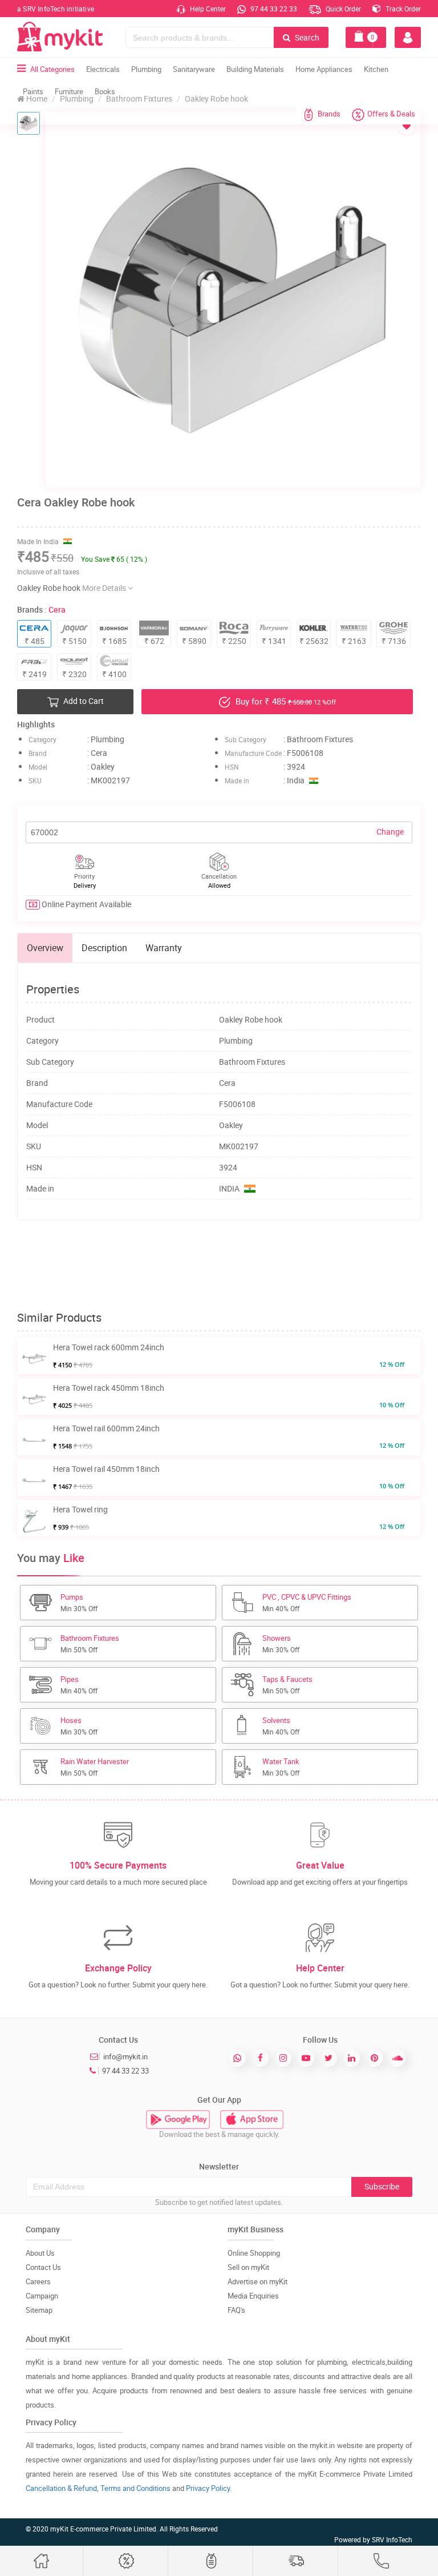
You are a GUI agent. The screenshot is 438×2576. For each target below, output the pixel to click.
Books (105, 91)
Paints (33, 91)
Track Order (402, 9)
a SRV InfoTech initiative (56, 9)
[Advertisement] (225, 1266)
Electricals (103, 69)
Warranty (164, 948)
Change (390, 832)
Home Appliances (324, 69)
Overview (45, 948)
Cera (57, 609)
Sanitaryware (194, 69)
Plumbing (146, 69)
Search (306, 37)
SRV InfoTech (392, 2539)
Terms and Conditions (135, 2488)
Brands (329, 114)
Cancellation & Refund (61, 2488)
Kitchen (376, 69)
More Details (105, 588)
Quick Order (342, 9)
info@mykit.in (125, 2056)
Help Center (207, 9)
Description (104, 948)
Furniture (69, 91)
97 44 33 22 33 (273, 9)
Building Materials (255, 69)
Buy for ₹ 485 (285, 701)
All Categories (52, 69)
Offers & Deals (391, 114)
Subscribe (382, 2186)
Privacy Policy (208, 2488)
